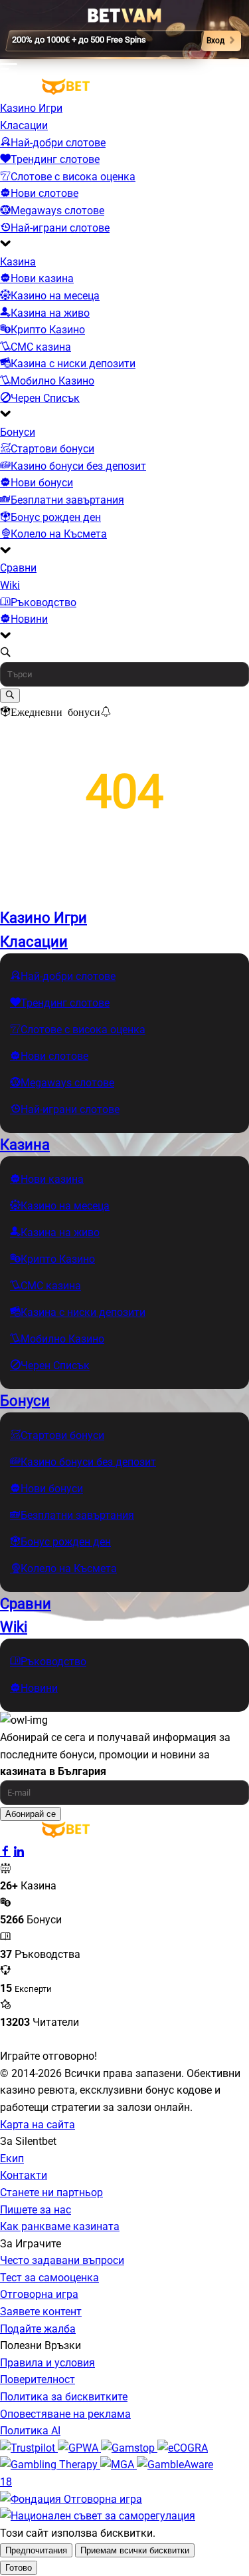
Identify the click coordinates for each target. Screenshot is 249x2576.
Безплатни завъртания (67, 500)
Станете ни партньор (51, 2192)
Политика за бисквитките (64, 2397)
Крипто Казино (48, 330)
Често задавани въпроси (62, 2260)
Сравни (18, 568)
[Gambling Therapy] (50, 2465)
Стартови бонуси (52, 449)
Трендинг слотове (55, 159)
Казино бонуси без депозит (78, 466)
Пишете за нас (36, 2210)
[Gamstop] (129, 2448)
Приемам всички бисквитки (135, 2550)
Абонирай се (31, 1814)
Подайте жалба (38, 2329)
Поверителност (38, 2379)
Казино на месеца (55, 296)
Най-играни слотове (60, 228)
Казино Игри (31, 108)
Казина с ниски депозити (73, 364)
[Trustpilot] (29, 2448)
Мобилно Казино (52, 381)
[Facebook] (5, 1852)
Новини (29, 619)
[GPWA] (79, 2448)
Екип (12, 2159)
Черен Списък (45, 398)
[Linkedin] (19, 1852)
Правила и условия (47, 2363)
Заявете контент (41, 2312)
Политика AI (30, 2431)
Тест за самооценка (49, 2278)
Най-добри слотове (58, 143)
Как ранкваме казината (60, 2226)
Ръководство (43, 602)
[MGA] (119, 2465)
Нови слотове (44, 193)
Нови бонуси (42, 483)
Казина (18, 262)
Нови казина (42, 278)
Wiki (10, 585)
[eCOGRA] (183, 2448)
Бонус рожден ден (56, 517)
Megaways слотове (57, 211)
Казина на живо (50, 313)
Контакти (24, 2175)
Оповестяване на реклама (65, 2414)
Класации (24, 125)
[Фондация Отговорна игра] (71, 2499)
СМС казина (41, 347)
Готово (19, 2568)
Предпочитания (36, 2550)
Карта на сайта (38, 2125)
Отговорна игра (39, 2294)
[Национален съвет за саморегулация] (98, 2516)
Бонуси (18, 432)
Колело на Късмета (59, 534)
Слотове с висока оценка (73, 177)
